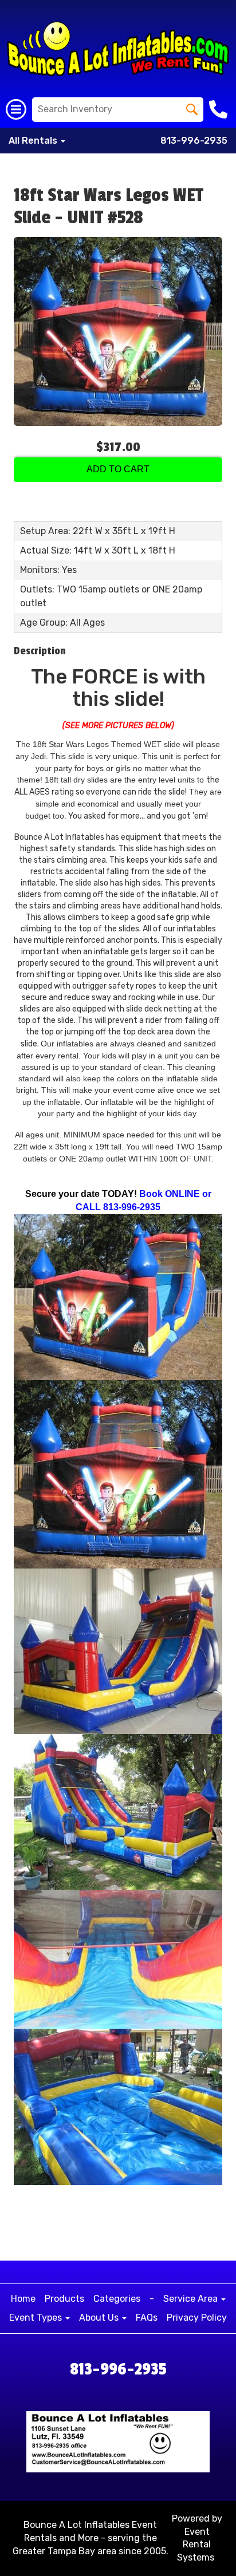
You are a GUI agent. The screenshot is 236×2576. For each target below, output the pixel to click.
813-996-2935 (194, 141)
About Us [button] (100, 2318)
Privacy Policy (197, 2318)
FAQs (147, 2318)
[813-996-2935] (220, 109)
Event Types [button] (37, 2318)
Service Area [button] (192, 2299)
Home (23, 2299)
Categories (117, 2299)
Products (64, 2299)
